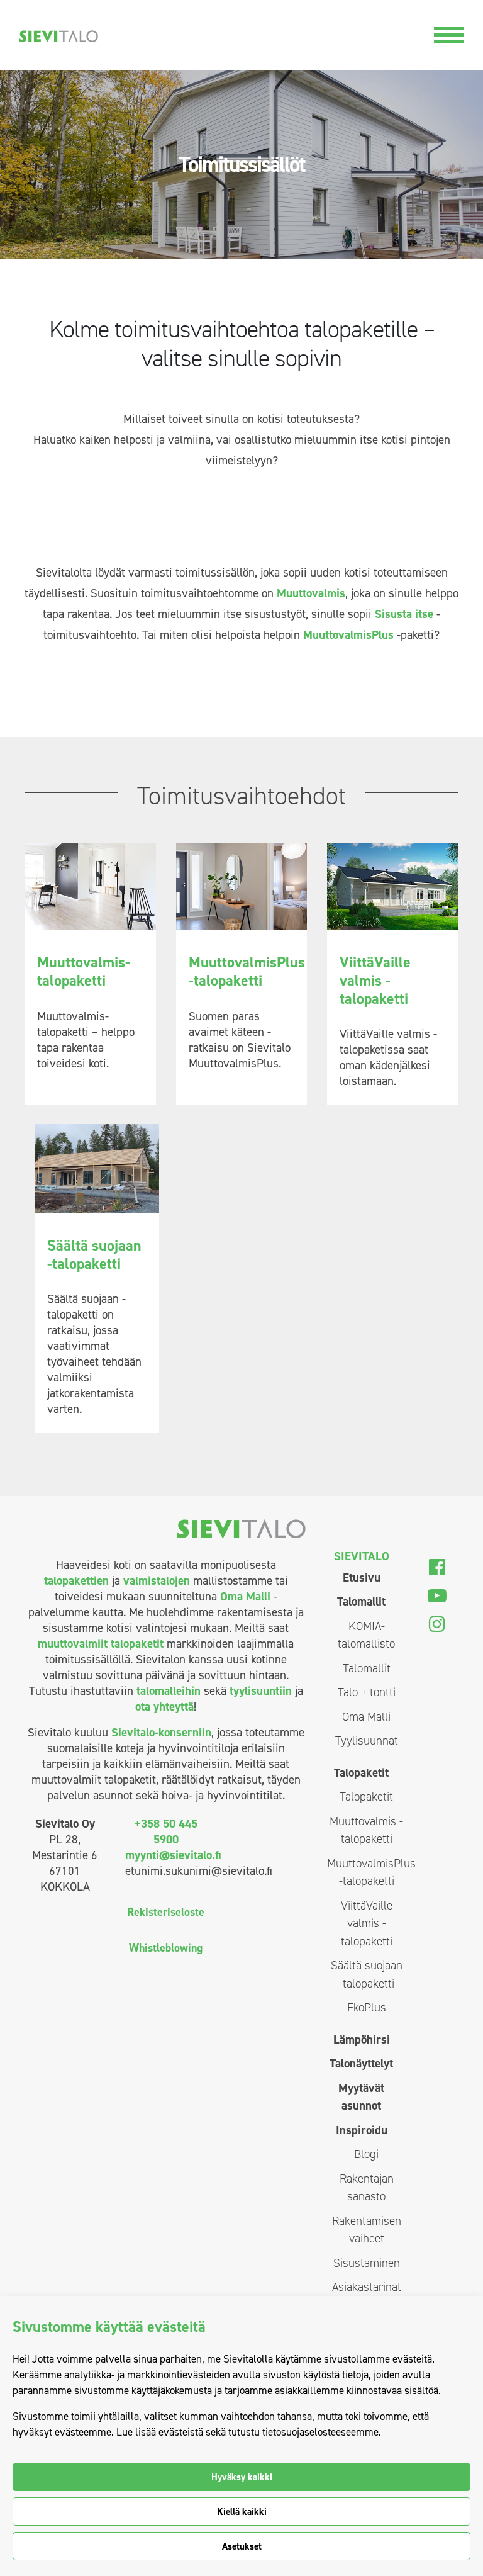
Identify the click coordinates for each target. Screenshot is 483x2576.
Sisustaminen (367, 2263)
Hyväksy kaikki (242, 2477)
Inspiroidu (362, 2130)
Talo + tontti (367, 1692)
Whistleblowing (166, 1948)
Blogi (366, 2154)
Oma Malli (245, 1596)
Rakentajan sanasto (367, 2188)
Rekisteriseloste (166, 1912)
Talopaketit (361, 1773)
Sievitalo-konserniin (161, 1732)
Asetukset (242, 2546)
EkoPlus (367, 2007)
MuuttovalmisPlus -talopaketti (366, 1872)
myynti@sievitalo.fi (173, 1855)
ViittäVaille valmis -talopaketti (367, 1923)
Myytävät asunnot (361, 2097)
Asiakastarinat (367, 2287)
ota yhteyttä (164, 1707)
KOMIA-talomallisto (366, 1635)
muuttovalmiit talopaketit (101, 1644)
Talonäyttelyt (361, 2063)
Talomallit (361, 1601)
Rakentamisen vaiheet (367, 2230)
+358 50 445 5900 (166, 1831)
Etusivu (362, 1578)
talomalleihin (169, 1691)
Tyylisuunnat (367, 1741)
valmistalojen (157, 1581)
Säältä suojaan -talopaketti (367, 1974)
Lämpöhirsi (362, 2039)
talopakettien (76, 1581)
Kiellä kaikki (242, 2512)
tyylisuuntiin (261, 1691)
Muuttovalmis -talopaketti (366, 1830)
